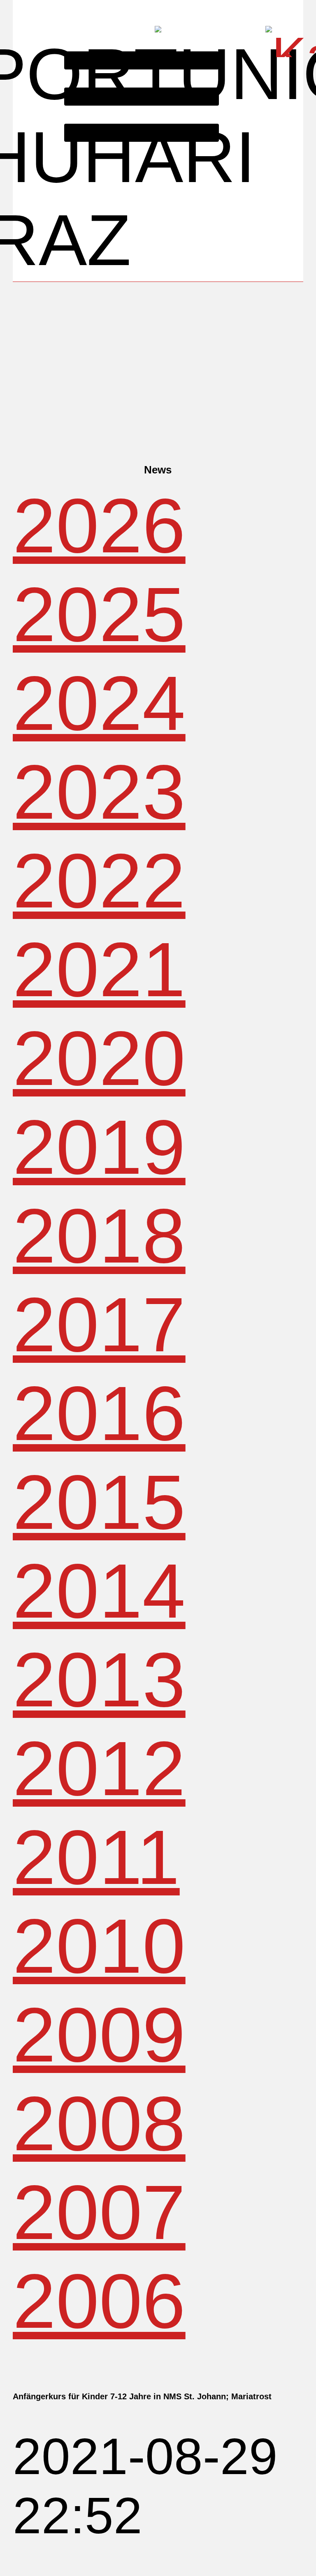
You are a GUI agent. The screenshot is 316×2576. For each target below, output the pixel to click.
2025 (99, 614)
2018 (99, 1236)
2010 (99, 1946)
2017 (99, 1325)
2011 (96, 1857)
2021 (99, 969)
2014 (99, 1591)
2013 (99, 1680)
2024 (99, 703)
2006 (99, 2301)
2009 (99, 2035)
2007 (99, 2212)
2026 (99, 526)
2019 (99, 1147)
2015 (99, 1502)
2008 (99, 2124)
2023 (99, 792)
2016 (99, 1413)
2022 (99, 881)
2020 (99, 1058)
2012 (99, 1768)
